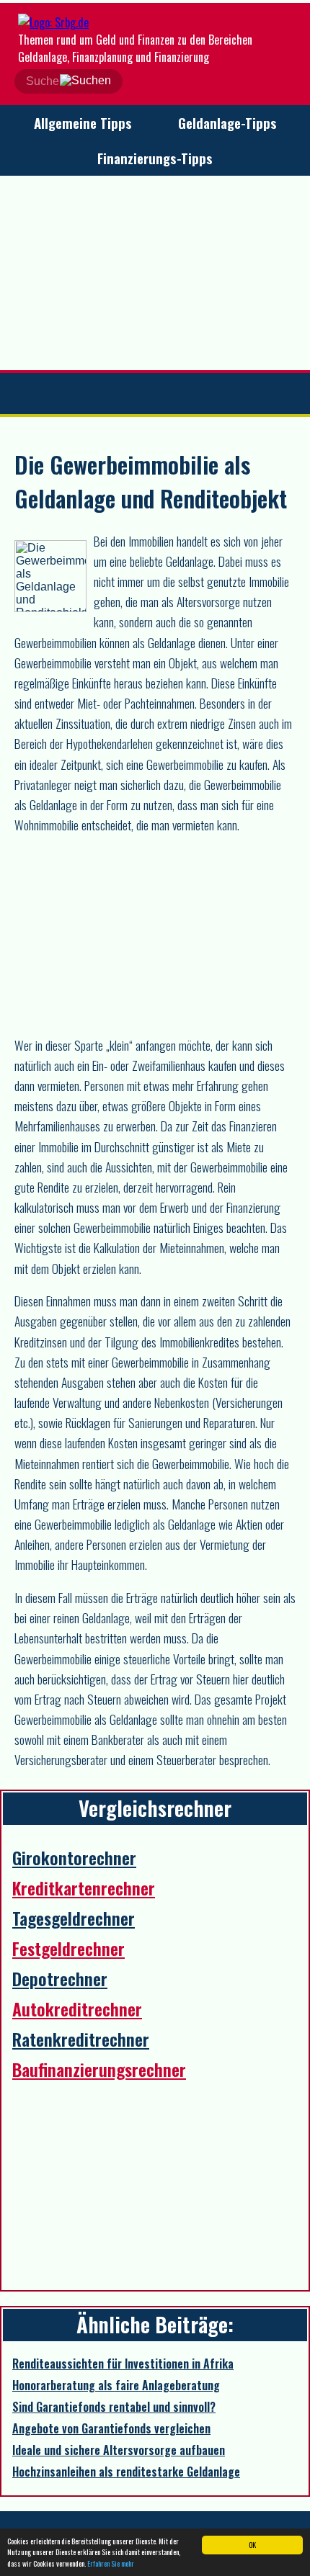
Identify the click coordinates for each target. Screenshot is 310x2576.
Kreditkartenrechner (84, 1888)
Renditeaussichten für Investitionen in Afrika (123, 2364)
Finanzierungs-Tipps (155, 158)
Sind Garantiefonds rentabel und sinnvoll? (114, 2407)
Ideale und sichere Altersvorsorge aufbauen (119, 2450)
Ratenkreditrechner (81, 2039)
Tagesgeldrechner (74, 1918)
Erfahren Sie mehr (111, 2563)
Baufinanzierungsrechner (99, 2069)
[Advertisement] (155, 273)
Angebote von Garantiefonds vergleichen (111, 2428)
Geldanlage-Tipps (227, 123)
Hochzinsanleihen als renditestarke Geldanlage (126, 2472)
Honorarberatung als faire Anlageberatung (116, 2385)
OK (252, 2545)
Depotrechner (60, 1978)
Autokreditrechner (77, 2009)
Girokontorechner (74, 1857)
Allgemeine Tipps (83, 123)
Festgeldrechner (68, 1948)
